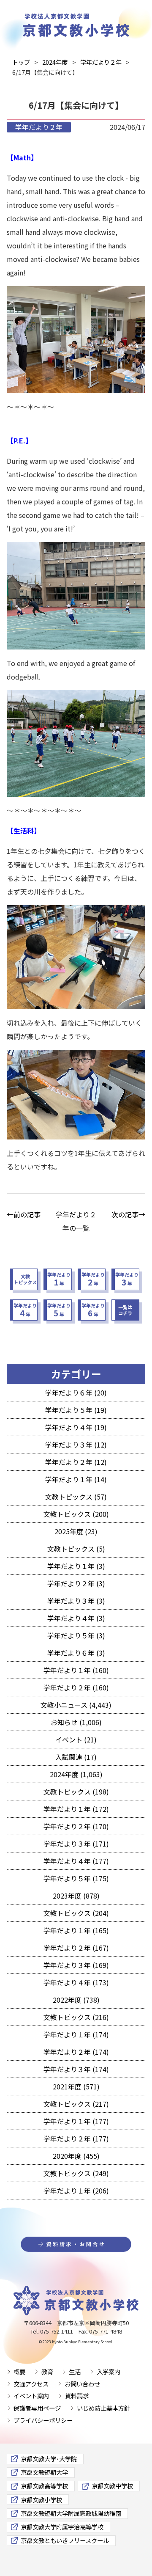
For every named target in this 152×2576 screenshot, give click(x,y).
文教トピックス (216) (76, 2017)
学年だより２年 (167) (76, 1948)
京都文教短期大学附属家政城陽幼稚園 (71, 2513)
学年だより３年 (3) (76, 1601)
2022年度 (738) (76, 2000)
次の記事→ (128, 1214)
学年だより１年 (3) (76, 1566)
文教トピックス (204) (76, 1913)
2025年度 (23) (76, 1531)
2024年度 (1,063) (76, 1774)
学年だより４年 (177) (76, 1861)
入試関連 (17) (76, 1757)
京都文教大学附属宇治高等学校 (62, 2527)
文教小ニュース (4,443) (76, 1705)
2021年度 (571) (76, 2086)
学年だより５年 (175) (76, 1878)
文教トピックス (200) (76, 1514)
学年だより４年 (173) (76, 1982)
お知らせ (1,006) (76, 1722)
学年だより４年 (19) (76, 1427)
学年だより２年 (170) (76, 1826)
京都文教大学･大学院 (49, 2459)
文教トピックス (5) (76, 1549)
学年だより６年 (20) (76, 1393)
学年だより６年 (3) (76, 1653)
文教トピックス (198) (76, 1792)
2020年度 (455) (76, 2156)
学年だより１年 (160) (76, 1670)
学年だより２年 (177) (76, 2138)
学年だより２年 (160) (76, 1687)
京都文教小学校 (41, 2500)
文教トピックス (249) (76, 2173)
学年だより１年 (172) (76, 1809)
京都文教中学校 (112, 2486)
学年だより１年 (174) (76, 2034)
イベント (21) (76, 1739)
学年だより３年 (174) (76, 2069)
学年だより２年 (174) (76, 2052)
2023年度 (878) (76, 1896)
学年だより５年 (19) (76, 1410)
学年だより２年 (39, 127)
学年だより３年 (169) (76, 1965)
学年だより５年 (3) (76, 1635)
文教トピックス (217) (76, 2104)
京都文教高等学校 (44, 2486)
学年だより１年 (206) (76, 2191)
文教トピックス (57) (76, 1497)
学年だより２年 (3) (76, 1583)
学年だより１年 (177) (76, 2121)
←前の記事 (24, 1214)
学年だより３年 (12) (76, 1445)
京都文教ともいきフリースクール (65, 2540)
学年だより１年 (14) (76, 1479)
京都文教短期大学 (44, 2472)
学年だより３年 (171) (76, 1844)
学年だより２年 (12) (76, 1462)
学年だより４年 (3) (76, 1618)
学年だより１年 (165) (76, 1930)
